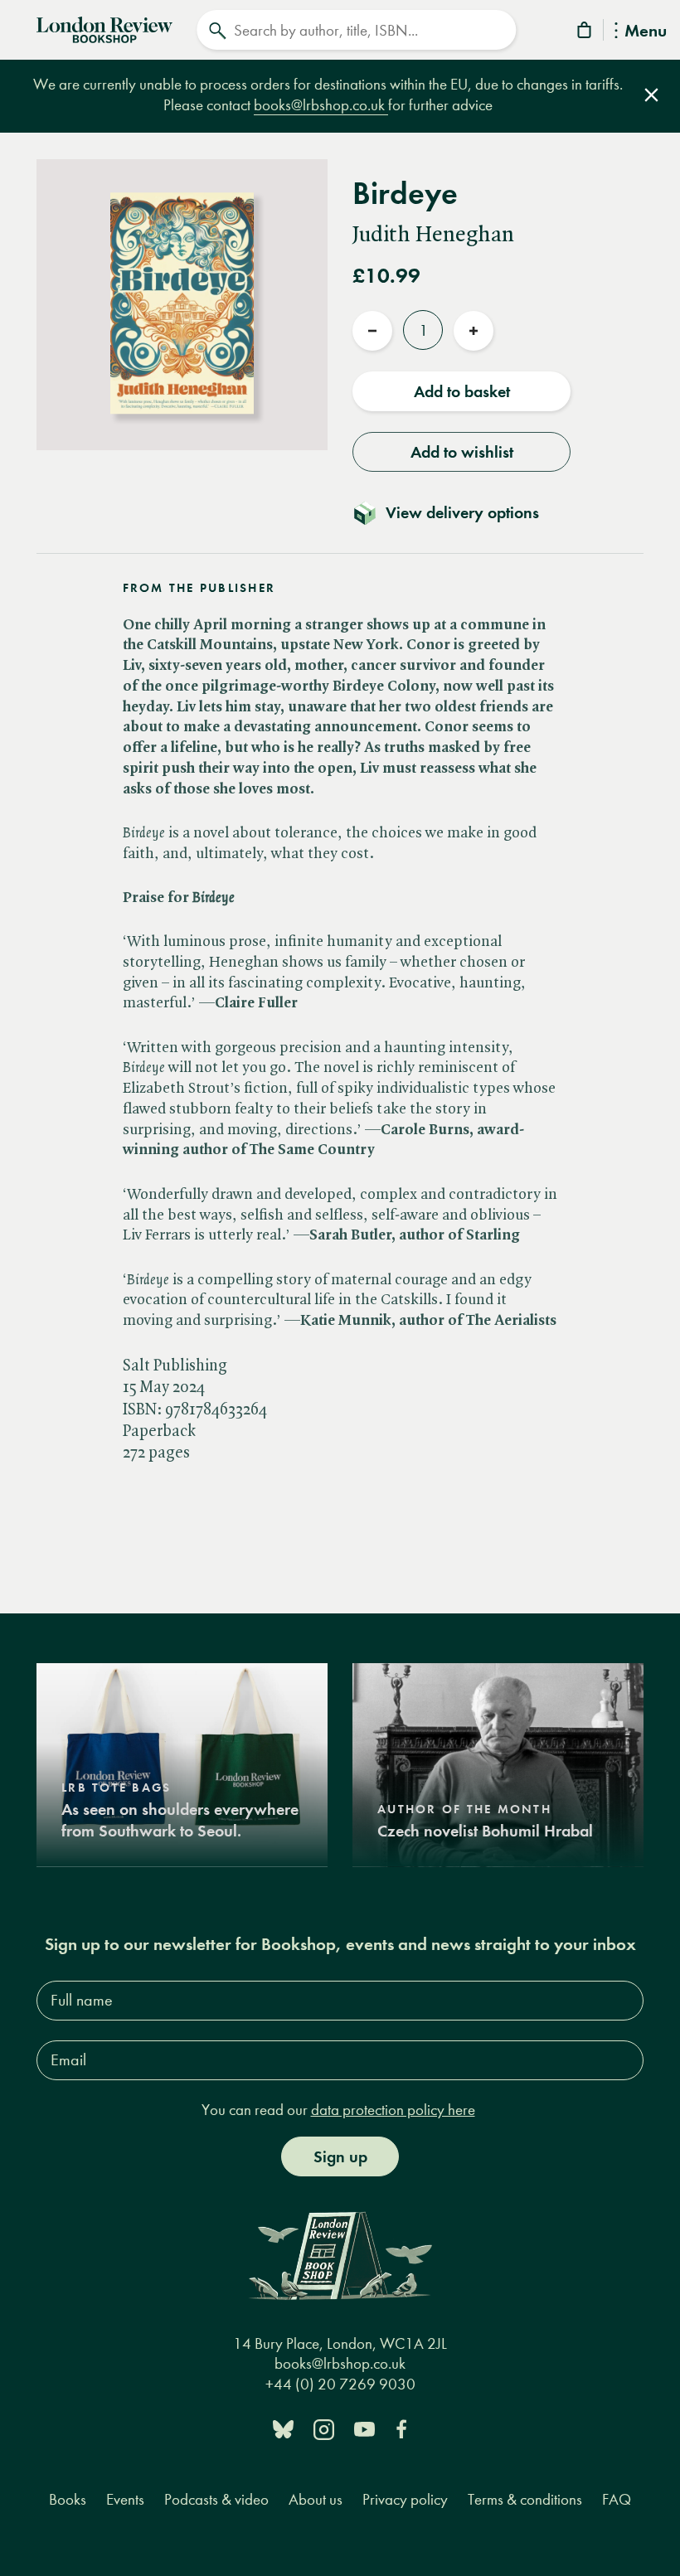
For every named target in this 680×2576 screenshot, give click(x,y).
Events (125, 2499)
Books (68, 2499)
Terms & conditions (525, 2499)
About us (316, 2499)
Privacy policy (405, 2499)
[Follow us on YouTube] (364, 2428)
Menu (646, 32)
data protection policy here (393, 2110)
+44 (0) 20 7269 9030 (340, 2384)
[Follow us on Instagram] (324, 2428)
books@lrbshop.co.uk (321, 105)
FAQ (617, 2499)
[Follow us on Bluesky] (283, 2428)
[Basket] (585, 33)
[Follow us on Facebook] (401, 2428)
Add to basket (462, 391)
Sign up (340, 2156)
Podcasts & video (216, 2499)
